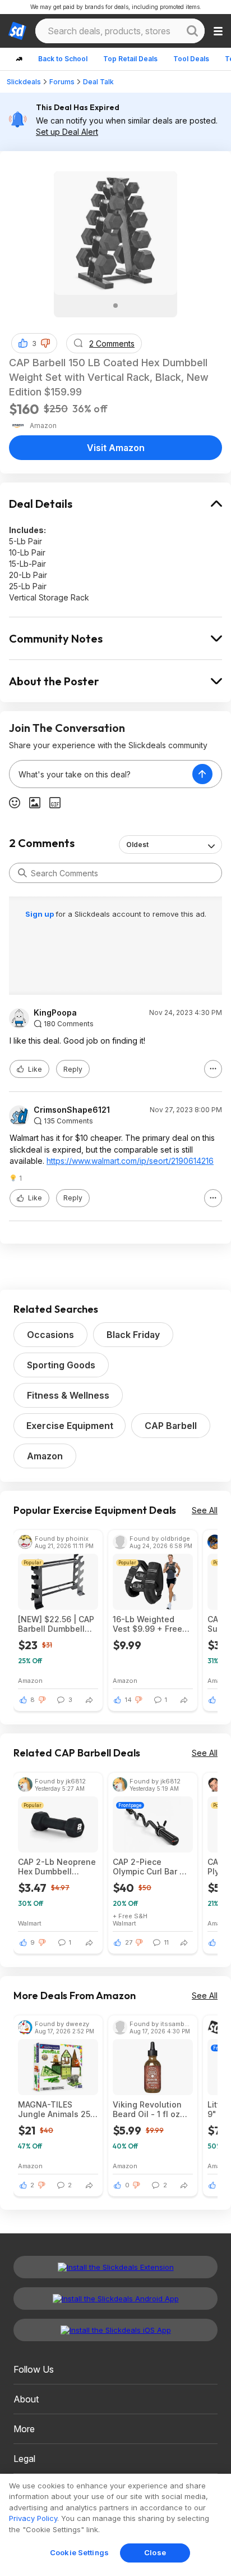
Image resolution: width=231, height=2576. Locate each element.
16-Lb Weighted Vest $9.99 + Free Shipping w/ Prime (148, 1624)
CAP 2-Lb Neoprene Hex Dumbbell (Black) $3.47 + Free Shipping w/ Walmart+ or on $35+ (58, 1867)
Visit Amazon (116, 448)
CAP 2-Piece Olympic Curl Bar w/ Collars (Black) (151, 1867)
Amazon (45, 1456)
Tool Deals (191, 59)
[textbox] (101, 774)
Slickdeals (24, 82)
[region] (115, 2525)
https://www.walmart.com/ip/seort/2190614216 (130, 1161)
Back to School (63, 59)
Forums (62, 82)
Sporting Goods (61, 1365)
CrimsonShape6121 (72, 1110)
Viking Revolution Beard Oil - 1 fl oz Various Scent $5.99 (152, 2109)
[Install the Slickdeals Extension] (115, 2267)
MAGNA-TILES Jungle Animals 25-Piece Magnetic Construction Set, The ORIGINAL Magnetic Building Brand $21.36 (56, 2109)
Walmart (30, 1923)
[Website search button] (192, 31)
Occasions (50, 1335)
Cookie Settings (79, 2552)
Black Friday (133, 1335)
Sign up (40, 914)
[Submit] (22, 873)
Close (155, 2552)
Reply (73, 1069)
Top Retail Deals (130, 59)
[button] (45, 343)
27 (129, 1942)
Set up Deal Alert (67, 132)
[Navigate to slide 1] (115, 306)
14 (128, 1700)
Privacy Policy (33, 2518)
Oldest (137, 845)
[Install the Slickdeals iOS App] (115, 2330)
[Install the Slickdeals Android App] (115, 2299)
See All (205, 1510)
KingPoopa (55, 1013)
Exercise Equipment (70, 1426)
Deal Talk (98, 82)
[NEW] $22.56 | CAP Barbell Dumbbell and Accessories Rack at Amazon (56, 1624)
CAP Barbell (171, 1426)
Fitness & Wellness (68, 1395)
